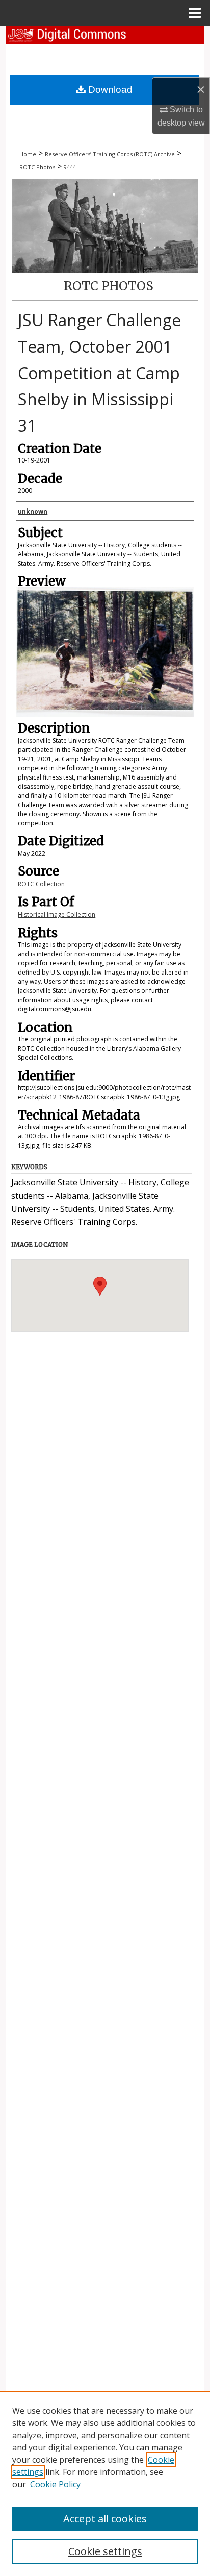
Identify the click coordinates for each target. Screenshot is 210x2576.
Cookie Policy (55, 2484)
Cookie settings (105, 2551)
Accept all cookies (105, 2519)
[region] (105, 2484)
